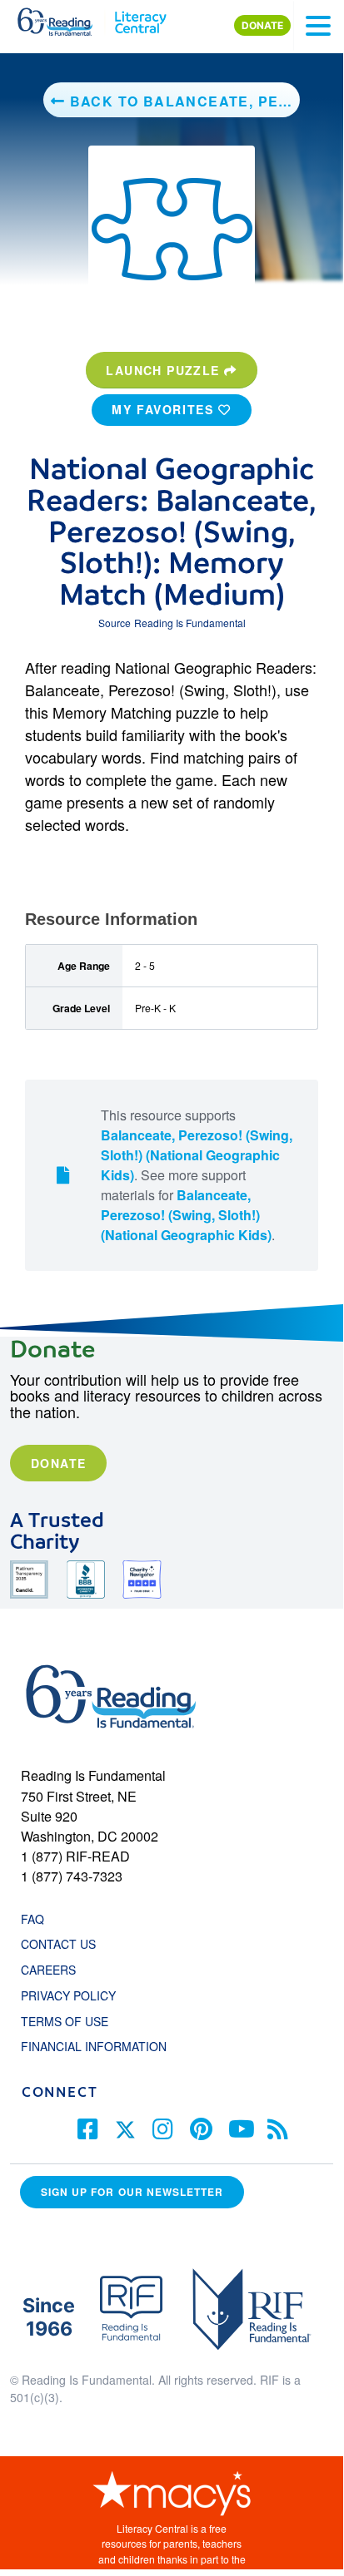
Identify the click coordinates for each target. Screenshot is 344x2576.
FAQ (32, 1919)
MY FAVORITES (165, 409)
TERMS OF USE (73, 2021)
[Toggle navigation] (318, 26)
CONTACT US (63, 1944)
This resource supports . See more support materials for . (197, 1175)
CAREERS (48, 1970)
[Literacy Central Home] (140, 18)
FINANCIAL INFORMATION (94, 2046)
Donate (58, 1463)
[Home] (65, 18)
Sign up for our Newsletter (132, 2192)
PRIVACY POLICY (68, 1995)
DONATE (262, 25)
